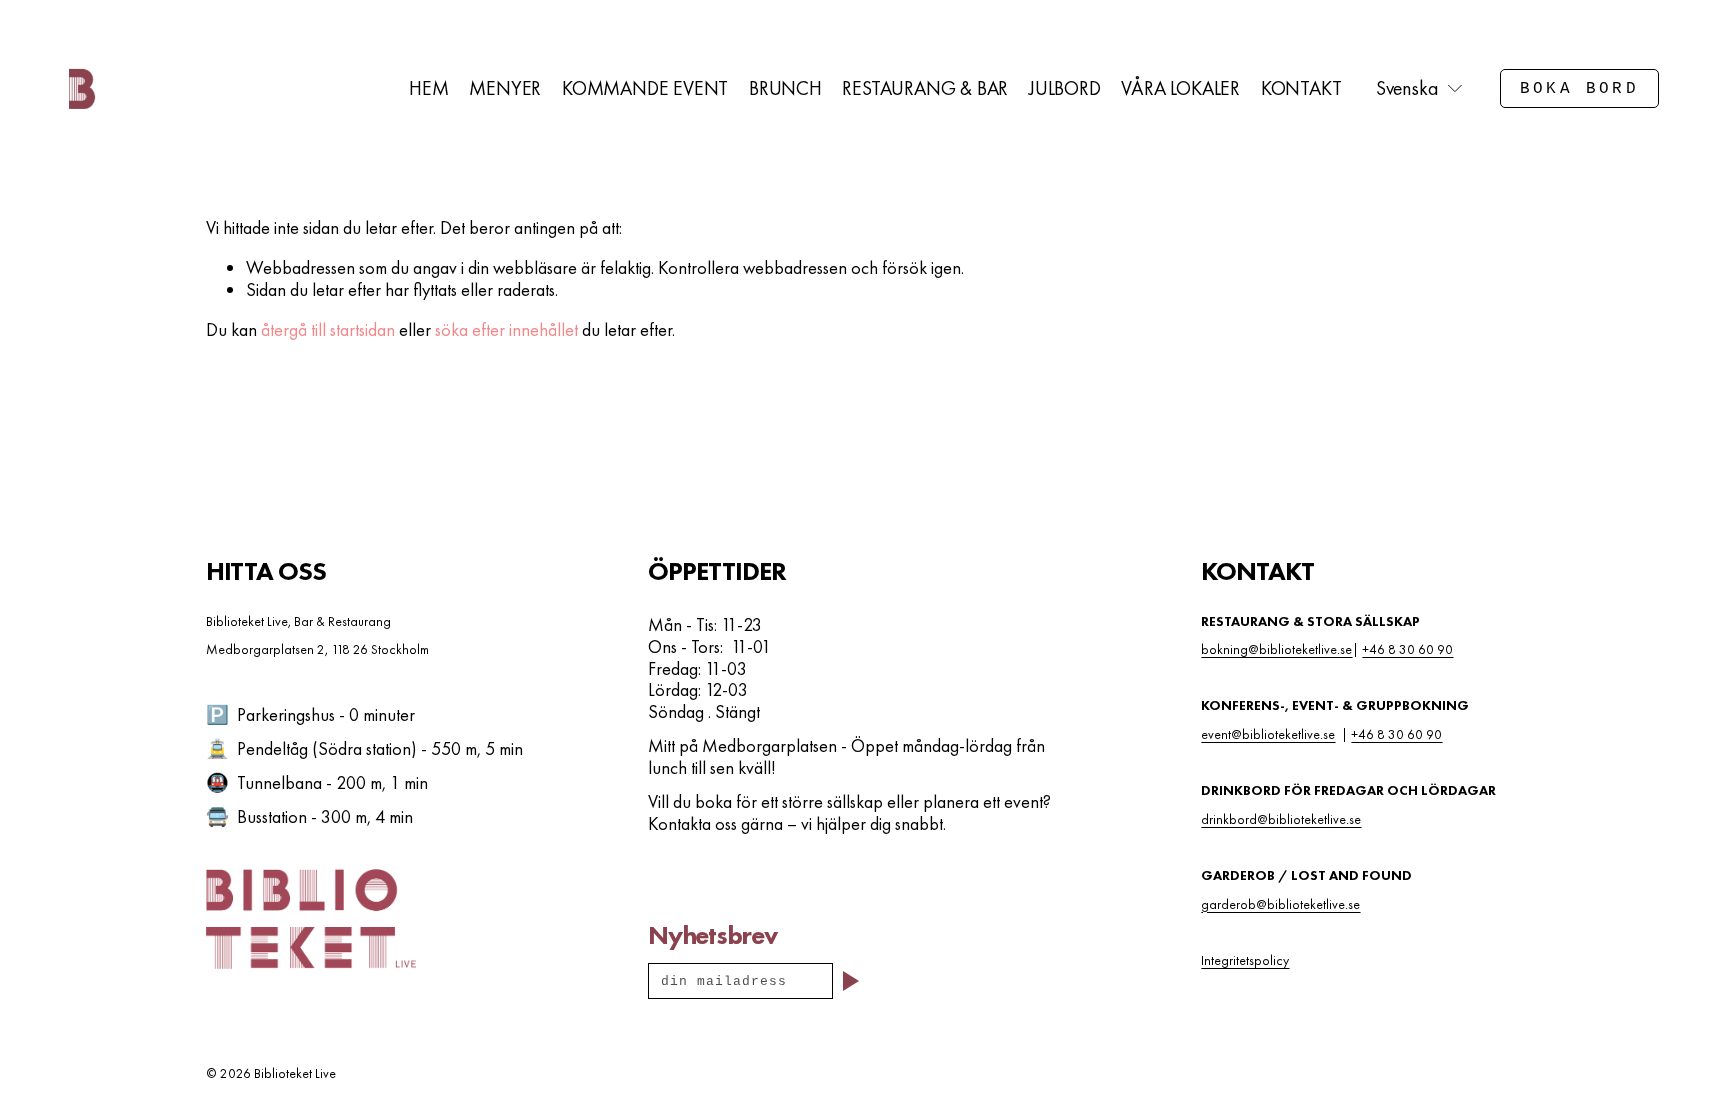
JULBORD (1065, 88)
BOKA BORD (1579, 89)
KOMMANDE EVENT (645, 88)
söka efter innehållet (506, 329)
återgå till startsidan (328, 329)
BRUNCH (785, 88)
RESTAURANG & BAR (925, 88)
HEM (428, 88)
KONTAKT (1301, 88)
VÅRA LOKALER (1180, 88)
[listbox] (1420, 89)
